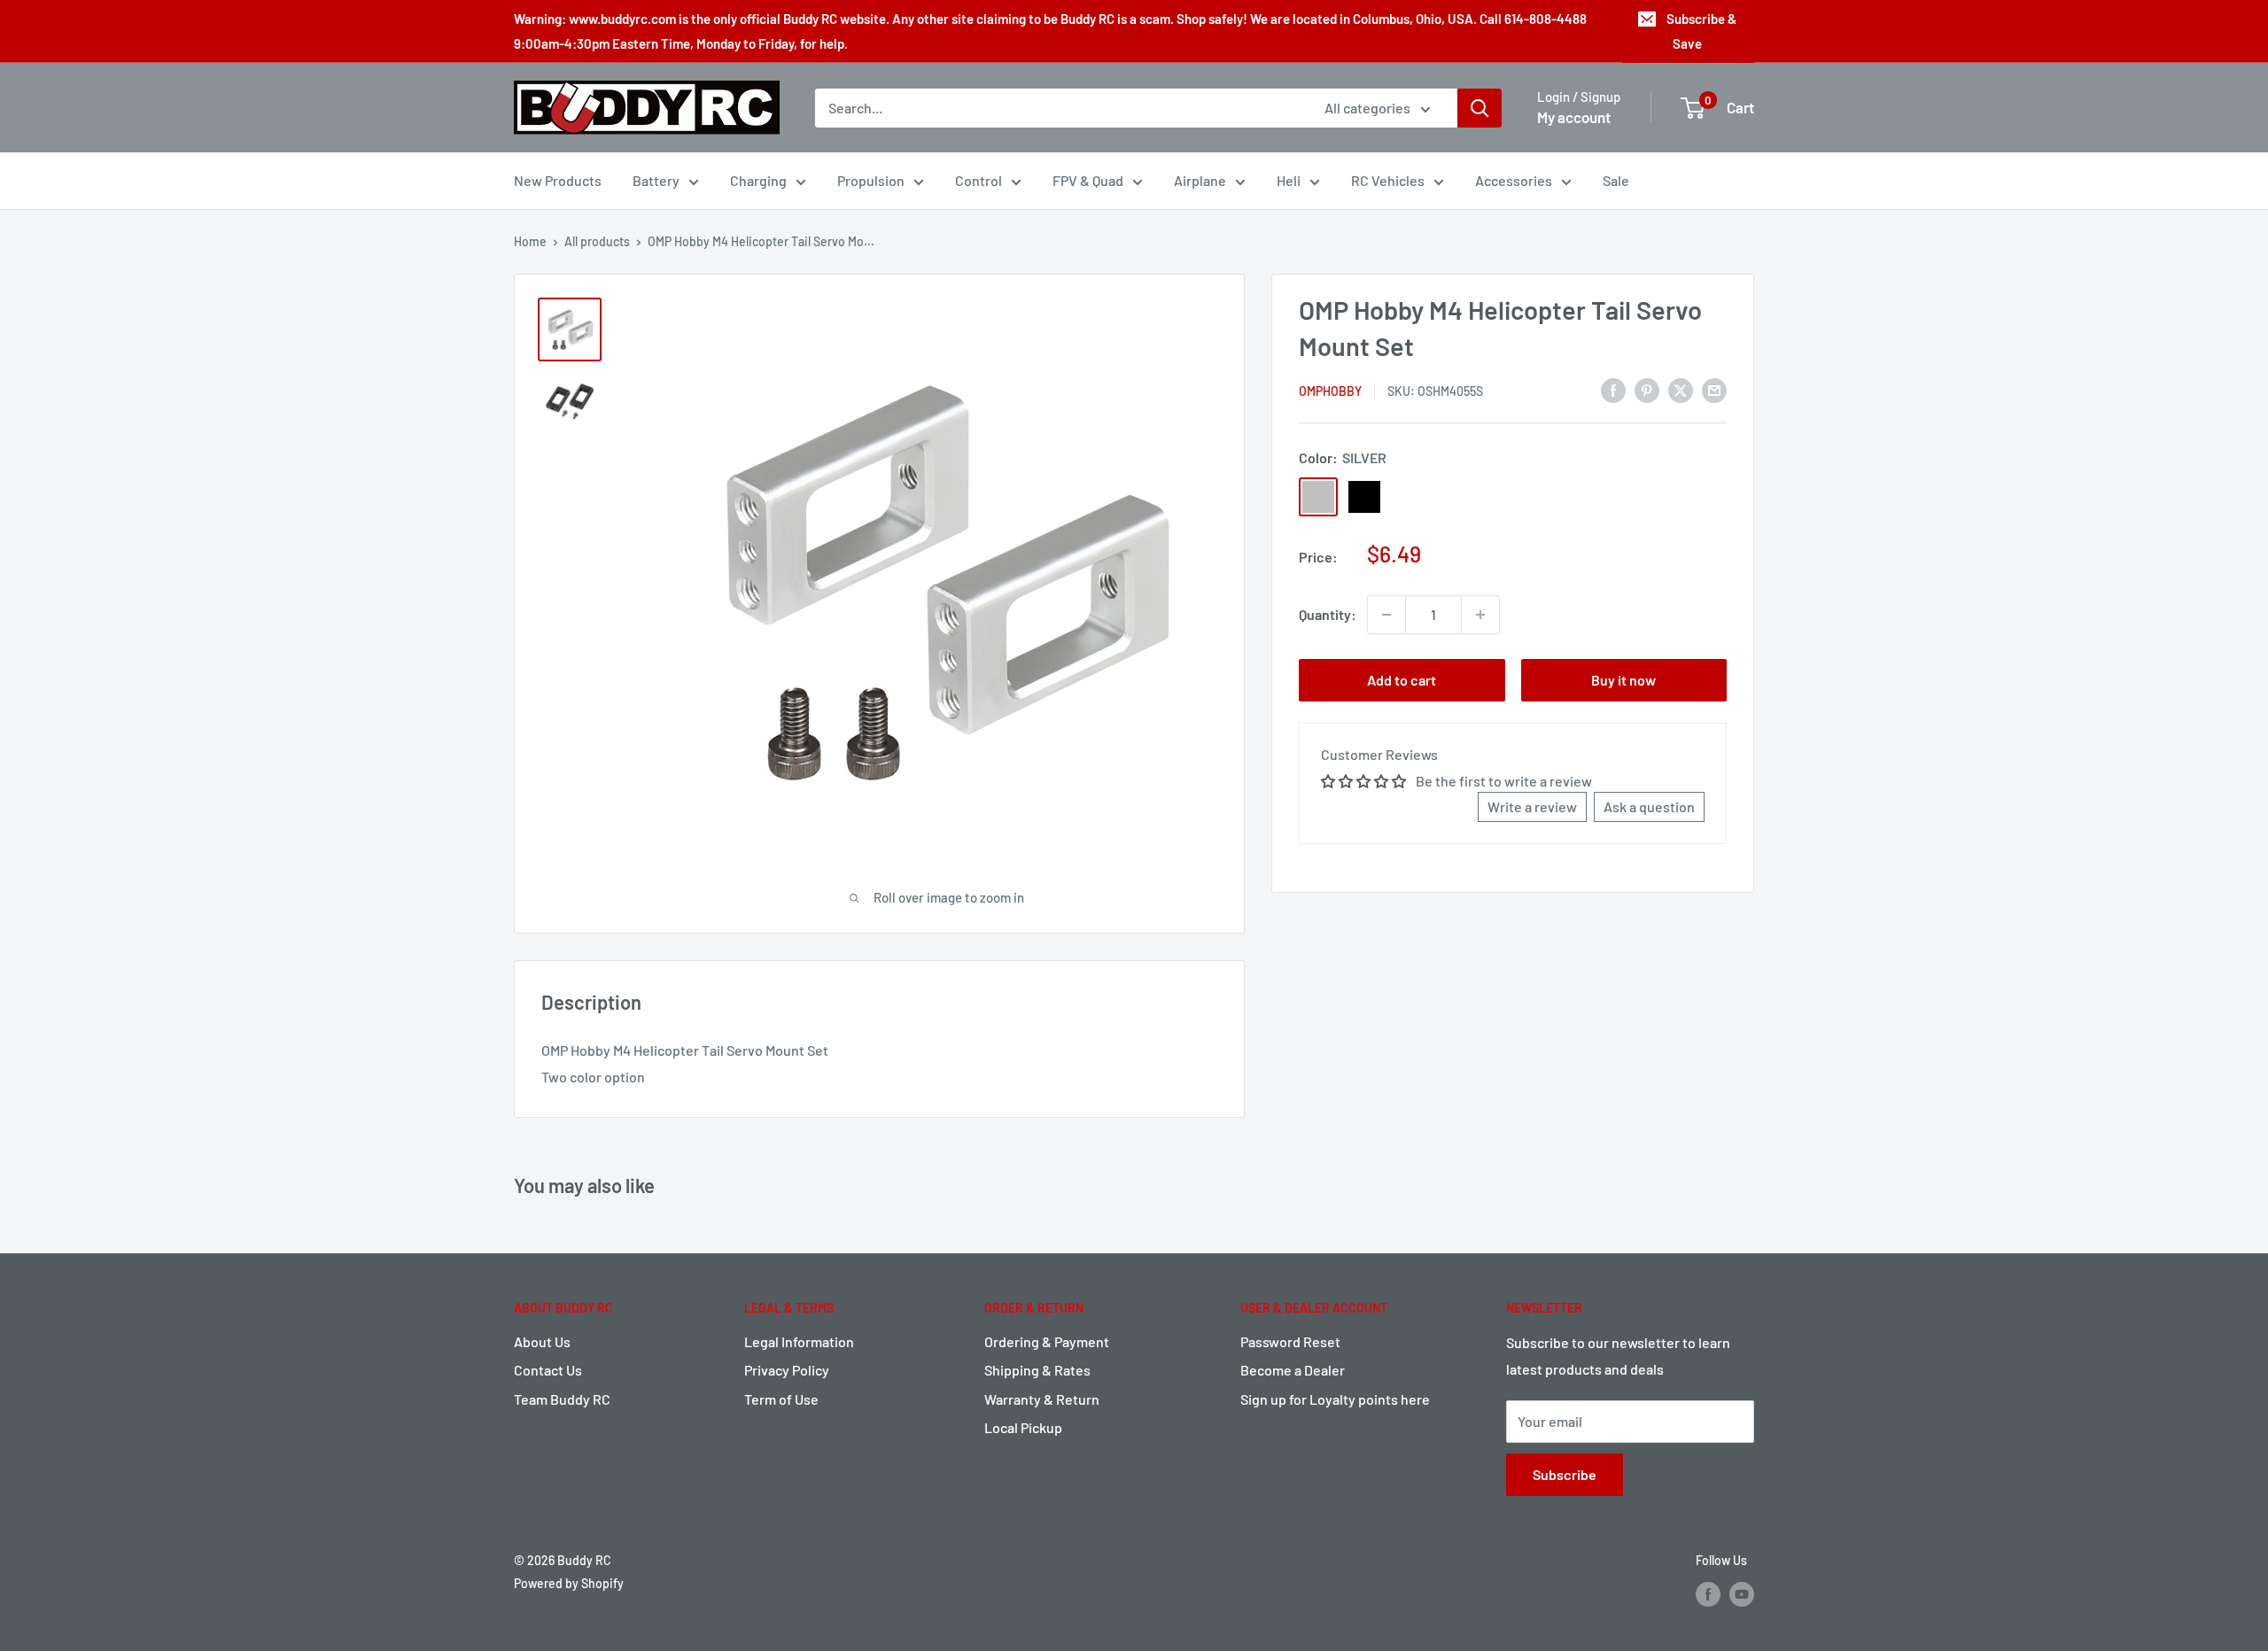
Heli (1289, 180)
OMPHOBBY (1330, 391)
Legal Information (799, 1341)
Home (530, 241)
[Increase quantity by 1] (1480, 615)
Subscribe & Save (1701, 31)
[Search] (1480, 108)
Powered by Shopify (569, 1583)
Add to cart (1402, 680)
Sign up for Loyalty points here (1335, 1399)
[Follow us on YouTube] (1742, 1594)
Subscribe (1565, 1474)
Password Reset (1290, 1341)
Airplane (1200, 180)
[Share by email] (1714, 389)
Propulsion (871, 180)
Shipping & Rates (1037, 1370)
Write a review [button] (1532, 806)
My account (1574, 117)
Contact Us (548, 1370)
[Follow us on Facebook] (1708, 1594)
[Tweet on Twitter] (1681, 389)
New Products (558, 180)
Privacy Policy (787, 1370)
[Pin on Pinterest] (1647, 389)
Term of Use (781, 1399)
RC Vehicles (1388, 180)
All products (597, 241)
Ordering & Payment (1047, 1341)
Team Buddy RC (562, 1399)
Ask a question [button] (1649, 806)
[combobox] (1058, 108)
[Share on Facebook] (1613, 389)
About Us (542, 1341)
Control (979, 180)
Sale (1616, 180)
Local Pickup (1023, 1427)
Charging (758, 180)
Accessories (1514, 180)
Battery (656, 180)
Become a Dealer (1293, 1370)
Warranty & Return (1042, 1399)
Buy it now (1623, 680)
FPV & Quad (1088, 180)
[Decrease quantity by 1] (1386, 615)
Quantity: (1328, 614)
